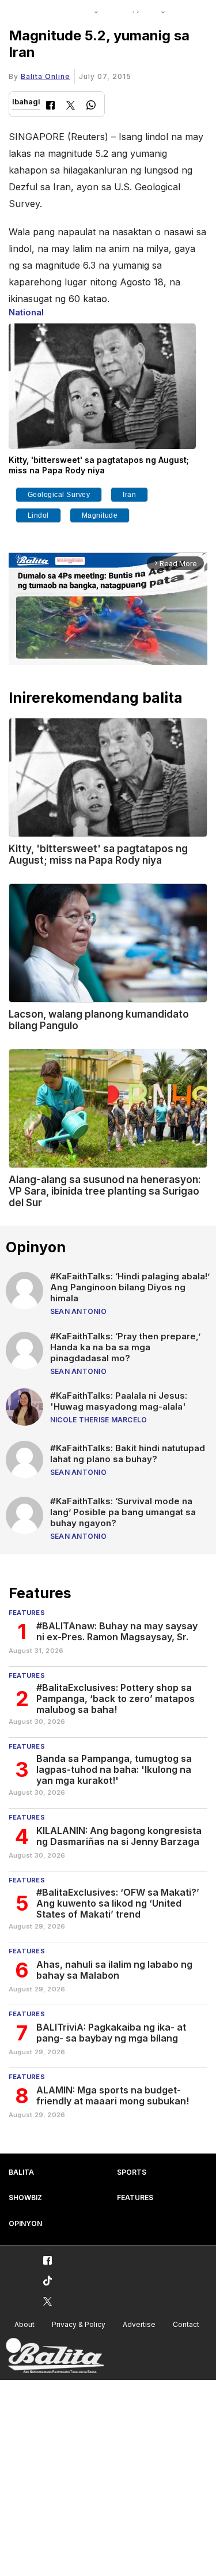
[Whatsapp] (91, 106)
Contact (186, 2324)
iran (129, 495)
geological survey (59, 495)
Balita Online (46, 76)
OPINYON (25, 2223)
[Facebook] (50, 106)
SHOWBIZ (25, 2197)
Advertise (139, 2324)
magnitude (100, 515)
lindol (38, 515)
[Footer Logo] (55, 2356)
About (24, 2324)
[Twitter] (71, 106)
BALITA (21, 2172)
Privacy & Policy (79, 2324)
